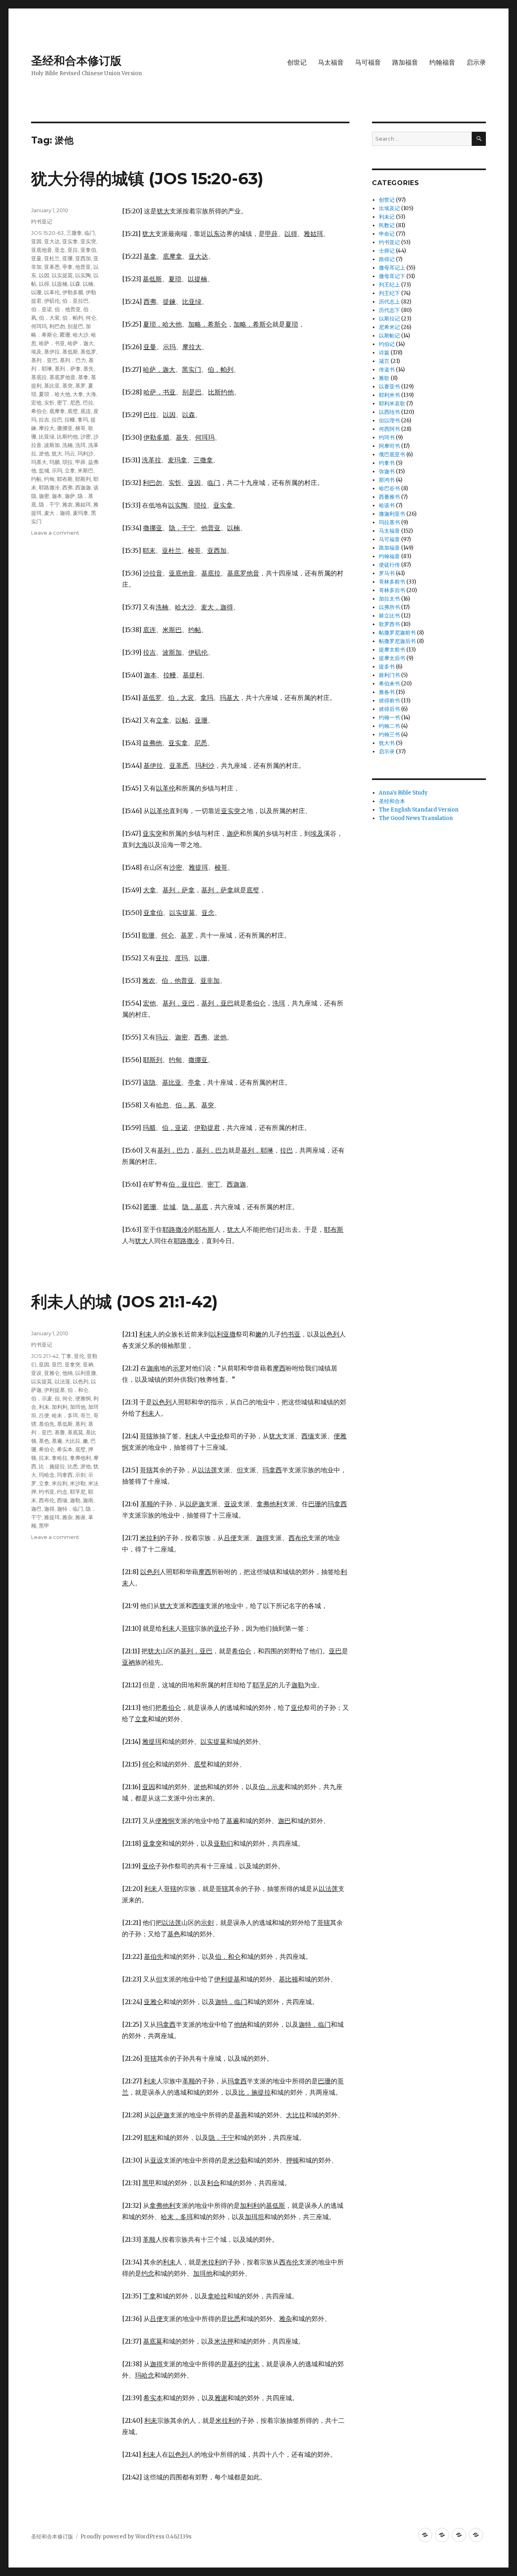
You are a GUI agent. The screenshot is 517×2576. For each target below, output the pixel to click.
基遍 (57, 1441)
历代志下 (389, 310)
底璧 (73, 411)
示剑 (80, 1475)
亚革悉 (52, 267)
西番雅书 (389, 497)
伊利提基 (55, 1390)
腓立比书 (389, 616)
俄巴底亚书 (392, 454)
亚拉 (73, 250)
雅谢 (80, 1517)
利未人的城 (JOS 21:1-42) (124, 1302)
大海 (91, 394)
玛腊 (55, 462)
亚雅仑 (52, 1373)
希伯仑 (39, 411)
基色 (44, 1441)
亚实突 (88, 241)
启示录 (476, 62)
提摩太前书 (392, 650)
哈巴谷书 (389, 488)
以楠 (88, 284)
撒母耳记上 (392, 268)
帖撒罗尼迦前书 (397, 633)
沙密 (86, 436)
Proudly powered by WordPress (123, 2537)
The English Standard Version (419, 810)
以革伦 (52, 292)
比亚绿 (47, 436)
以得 (44, 284)
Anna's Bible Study (403, 793)
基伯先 (47, 1424)
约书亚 (47, 1492)
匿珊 (65, 335)
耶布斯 (65, 479)
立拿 (70, 470)
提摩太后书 (392, 658)
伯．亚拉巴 (75, 301)
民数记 (387, 225)
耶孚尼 (78, 1492)
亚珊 (67, 258)
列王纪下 (389, 293)
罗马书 (387, 573)
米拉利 (60, 1483)
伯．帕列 (73, 318)
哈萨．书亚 (52, 343)
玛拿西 (65, 1475)
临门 (90, 233)
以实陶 (83, 275)
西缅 (62, 1500)
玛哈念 (47, 1475)
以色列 (81, 1381)
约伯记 (387, 344)
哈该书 (387, 505)
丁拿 (66, 1356)
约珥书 (387, 437)
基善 (60, 1432)
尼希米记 (389, 327)
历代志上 (389, 302)
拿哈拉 (60, 1458)
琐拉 (67, 462)
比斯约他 (67, 436)
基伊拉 (52, 352)
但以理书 (389, 421)
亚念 (60, 250)
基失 (88, 369)
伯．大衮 (49, 318)
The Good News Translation (416, 818)
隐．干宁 (49, 504)
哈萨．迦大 (81, 343)
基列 (80, 1424)
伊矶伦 (52, 301)
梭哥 (80, 428)
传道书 (387, 370)
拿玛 (83, 419)
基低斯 (70, 352)
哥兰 (86, 1415)
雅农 (67, 504)
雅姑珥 (83, 504)
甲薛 (80, 462)
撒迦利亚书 (392, 514)
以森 (75, 284)
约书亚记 (42, 221)
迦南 (88, 1500)
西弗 (67, 487)
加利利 (60, 1407)
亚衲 (88, 1364)
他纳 (67, 1373)
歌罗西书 (389, 624)
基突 (67, 386)
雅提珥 (52, 1517)
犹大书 (387, 743)
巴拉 (88, 403)
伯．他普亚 (68, 309)
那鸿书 (387, 480)
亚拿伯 (88, 250)
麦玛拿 (81, 513)
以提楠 (60, 284)
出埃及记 (389, 208)
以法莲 (62, 1381)
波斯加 (52, 445)
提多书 (387, 667)
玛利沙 (85, 453)
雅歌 (384, 378)
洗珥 (80, 445)
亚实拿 (70, 241)
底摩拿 (57, 411)
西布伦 (47, 1500)
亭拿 (67, 267)
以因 (44, 275)
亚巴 (57, 1364)
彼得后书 (389, 709)
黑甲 (44, 1526)
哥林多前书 (392, 582)
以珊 (36, 292)
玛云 (70, 453)
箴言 (384, 361)
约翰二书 (389, 726)
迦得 (49, 1509)
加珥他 (78, 1407)
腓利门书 (389, 675)
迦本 (57, 496)
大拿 (78, 394)
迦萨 (70, 496)
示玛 (57, 470)
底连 (86, 411)
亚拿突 (73, 1364)
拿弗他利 (80, 1458)
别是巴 (75, 326)
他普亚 (83, 267)
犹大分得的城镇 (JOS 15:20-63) (147, 178)
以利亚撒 (86, 1373)
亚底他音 (42, 250)
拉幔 (70, 419)
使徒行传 (389, 565)
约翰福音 (442, 62)
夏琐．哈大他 (55, 394)
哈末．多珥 (65, 1415)
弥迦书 (387, 471)
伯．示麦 (42, 1398)
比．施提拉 (52, 1466)
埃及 (36, 352)
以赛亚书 (389, 387)
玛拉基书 (389, 522)
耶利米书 (389, 395)
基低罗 (88, 352)
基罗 (80, 386)
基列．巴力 (73, 360)
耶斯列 (83, 479)
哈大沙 (81, 335)
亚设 (36, 1373)
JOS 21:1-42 (45, 1356)
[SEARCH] (479, 139)
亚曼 (36, 258)
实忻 (49, 403)
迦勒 (75, 1500)
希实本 (65, 1449)
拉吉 (44, 419)
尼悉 (75, 403)
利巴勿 (57, 326)
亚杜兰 (52, 258)
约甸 (49, 479)
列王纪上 (389, 285)
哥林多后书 (392, 590)
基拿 (83, 377)
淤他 (44, 453)
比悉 (73, 1466)
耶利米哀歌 (392, 404)
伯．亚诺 (42, 309)
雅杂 (67, 1517)
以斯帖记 (389, 336)
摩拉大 (47, 428)
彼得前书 (389, 701)
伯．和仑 (78, 1390)
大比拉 (73, 1441)
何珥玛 (39, 326)
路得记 (387, 259)
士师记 (387, 251)
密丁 (62, 403)
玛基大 (39, 462)
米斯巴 (85, 470)
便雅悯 (83, 1398)
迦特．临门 (70, 1509)
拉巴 (57, 419)
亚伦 (79, 1356)
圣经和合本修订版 (76, 61)
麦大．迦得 (57, 513)
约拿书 (387, 463)
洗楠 (67, 445)
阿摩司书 (389, 446)
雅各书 (387, 692)
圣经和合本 (392, 801)
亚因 (36, 241)
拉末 (44, 1458)
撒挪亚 (65, 428)
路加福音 (405, 62)
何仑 (91, 318)
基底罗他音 (62, 377)
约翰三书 (389, 735)
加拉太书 (389, 599)
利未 (44, 1407)
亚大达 (52, 241)
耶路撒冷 (49, 487)
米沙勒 (78, 1483)
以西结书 (389, 412)
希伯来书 (389, 684)
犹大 (57, 453)
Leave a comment (55, 533)
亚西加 (83, 258)
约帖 (36, 479)
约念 (62, 1492)
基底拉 (39, 377)
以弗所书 (389, 607)
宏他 (36, 403)
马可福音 (368, 62)
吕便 (44, 1415)
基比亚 (52, 386)
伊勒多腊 (73, 292)
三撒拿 (74, 233)
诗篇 (384, 353)
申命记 (387, 234)
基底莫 (75, 1432)
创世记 (297, 62)
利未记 (387, 217)
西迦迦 (83, 487)
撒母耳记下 (392, 276)
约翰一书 (389, 718)
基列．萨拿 (68, 369)
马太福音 (331, 62)
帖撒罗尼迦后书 (397, 641)
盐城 (44, 470)
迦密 (44, 496)
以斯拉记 (389, 319)
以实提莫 (62, 275)
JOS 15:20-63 (47, 233)
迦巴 (36, 1509)
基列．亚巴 (44, 360)
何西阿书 (389, 429)
